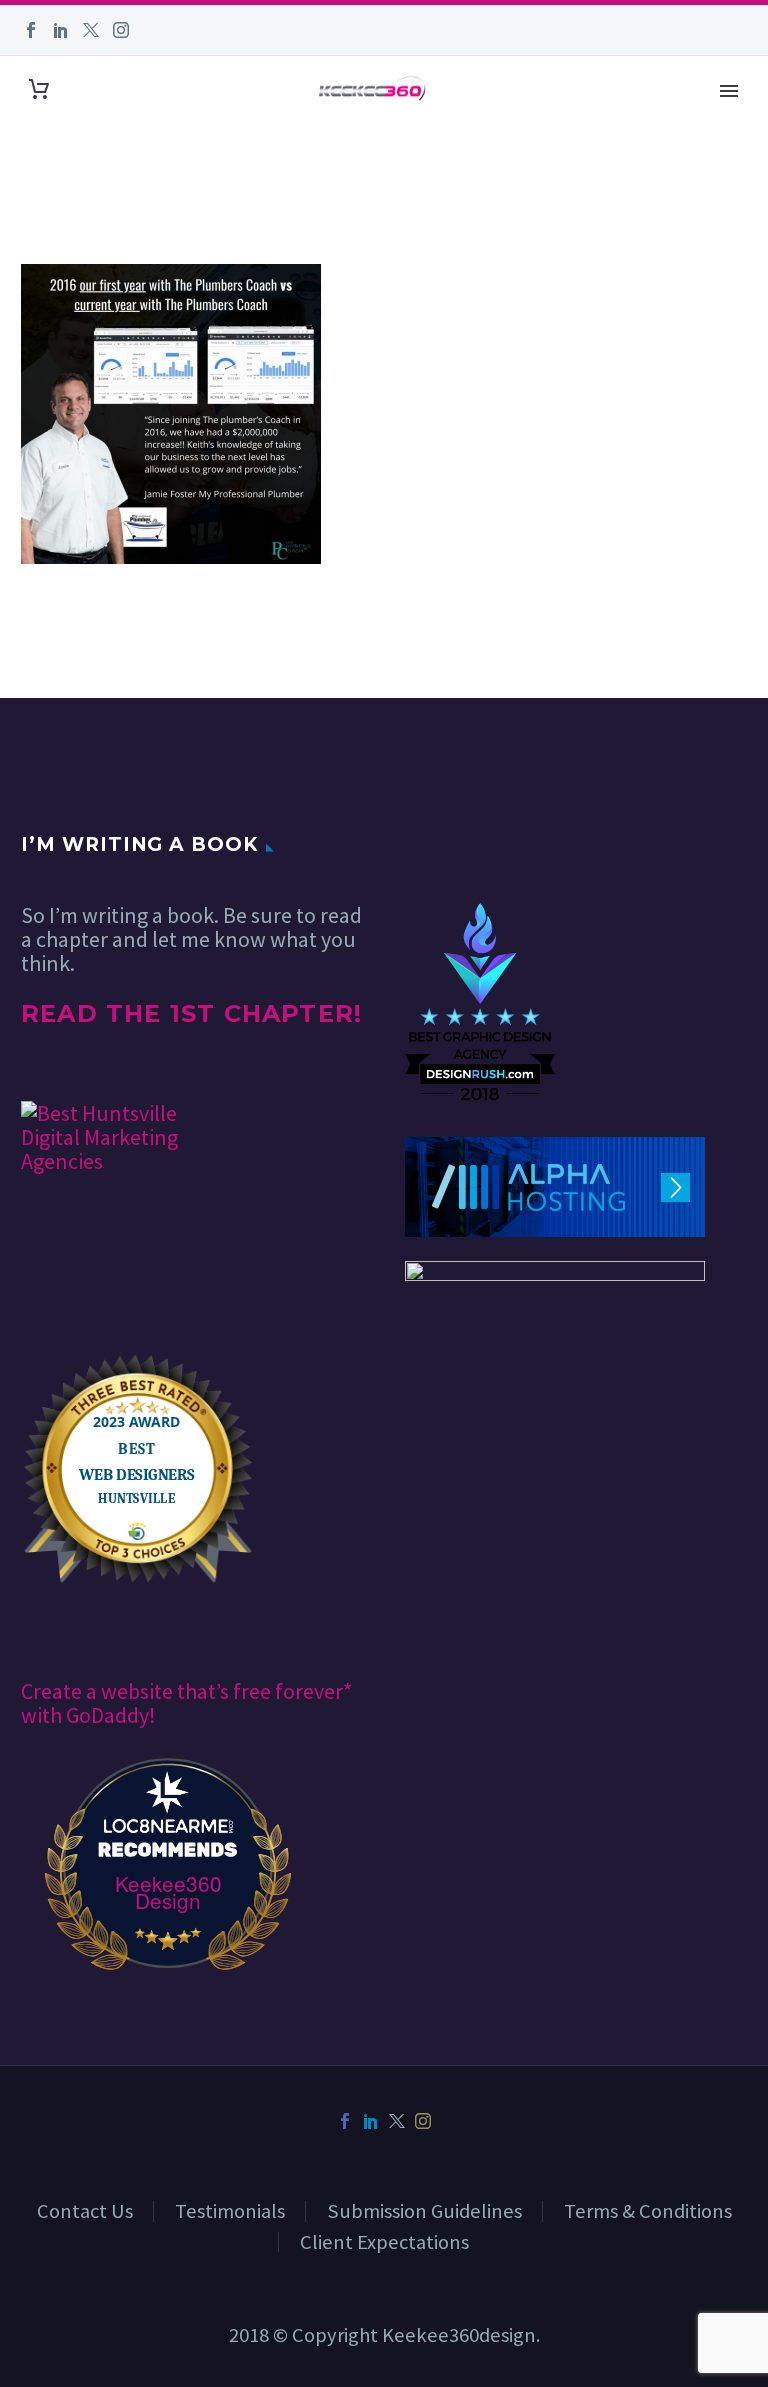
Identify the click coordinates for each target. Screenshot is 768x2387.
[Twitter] (91, 30)
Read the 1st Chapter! (191, 1013)
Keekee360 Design (168, 1892)
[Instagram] (121, 30)
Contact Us (85, 2211)
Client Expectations (384, 2242)
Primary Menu (729, 91)
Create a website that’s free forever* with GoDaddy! (186, 1703)
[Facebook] (31, 30)
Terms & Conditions (648, 2211)
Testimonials (230, 2211)
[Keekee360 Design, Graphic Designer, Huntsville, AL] (480, 842)
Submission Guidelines (424, 2211)
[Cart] (39, 89)
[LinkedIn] (61, 30)
